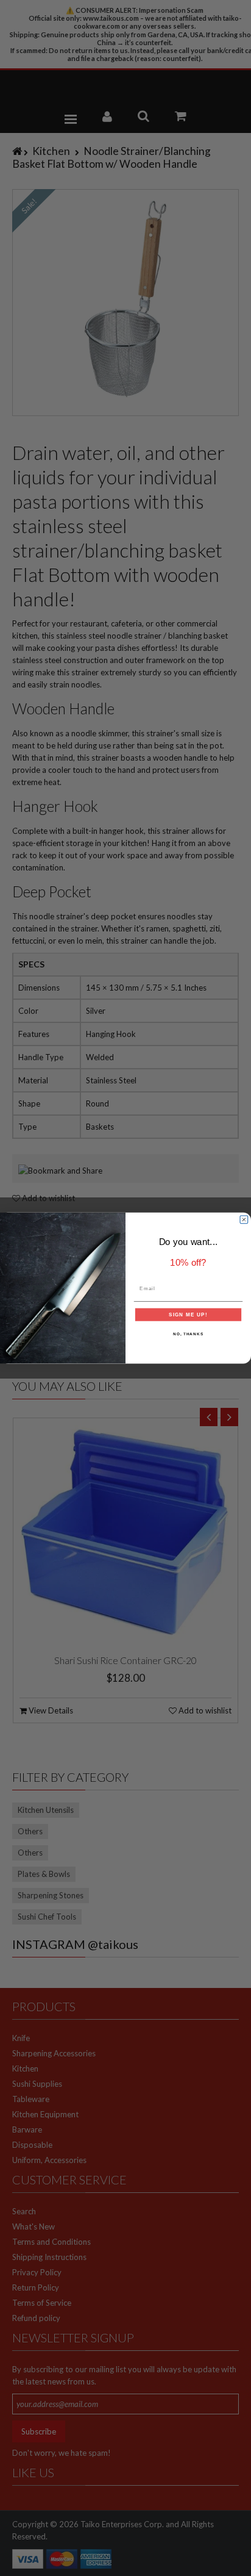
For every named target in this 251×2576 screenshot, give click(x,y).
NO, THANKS (188, 1334)
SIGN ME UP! (188, 1314)
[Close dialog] (244, 1220)
